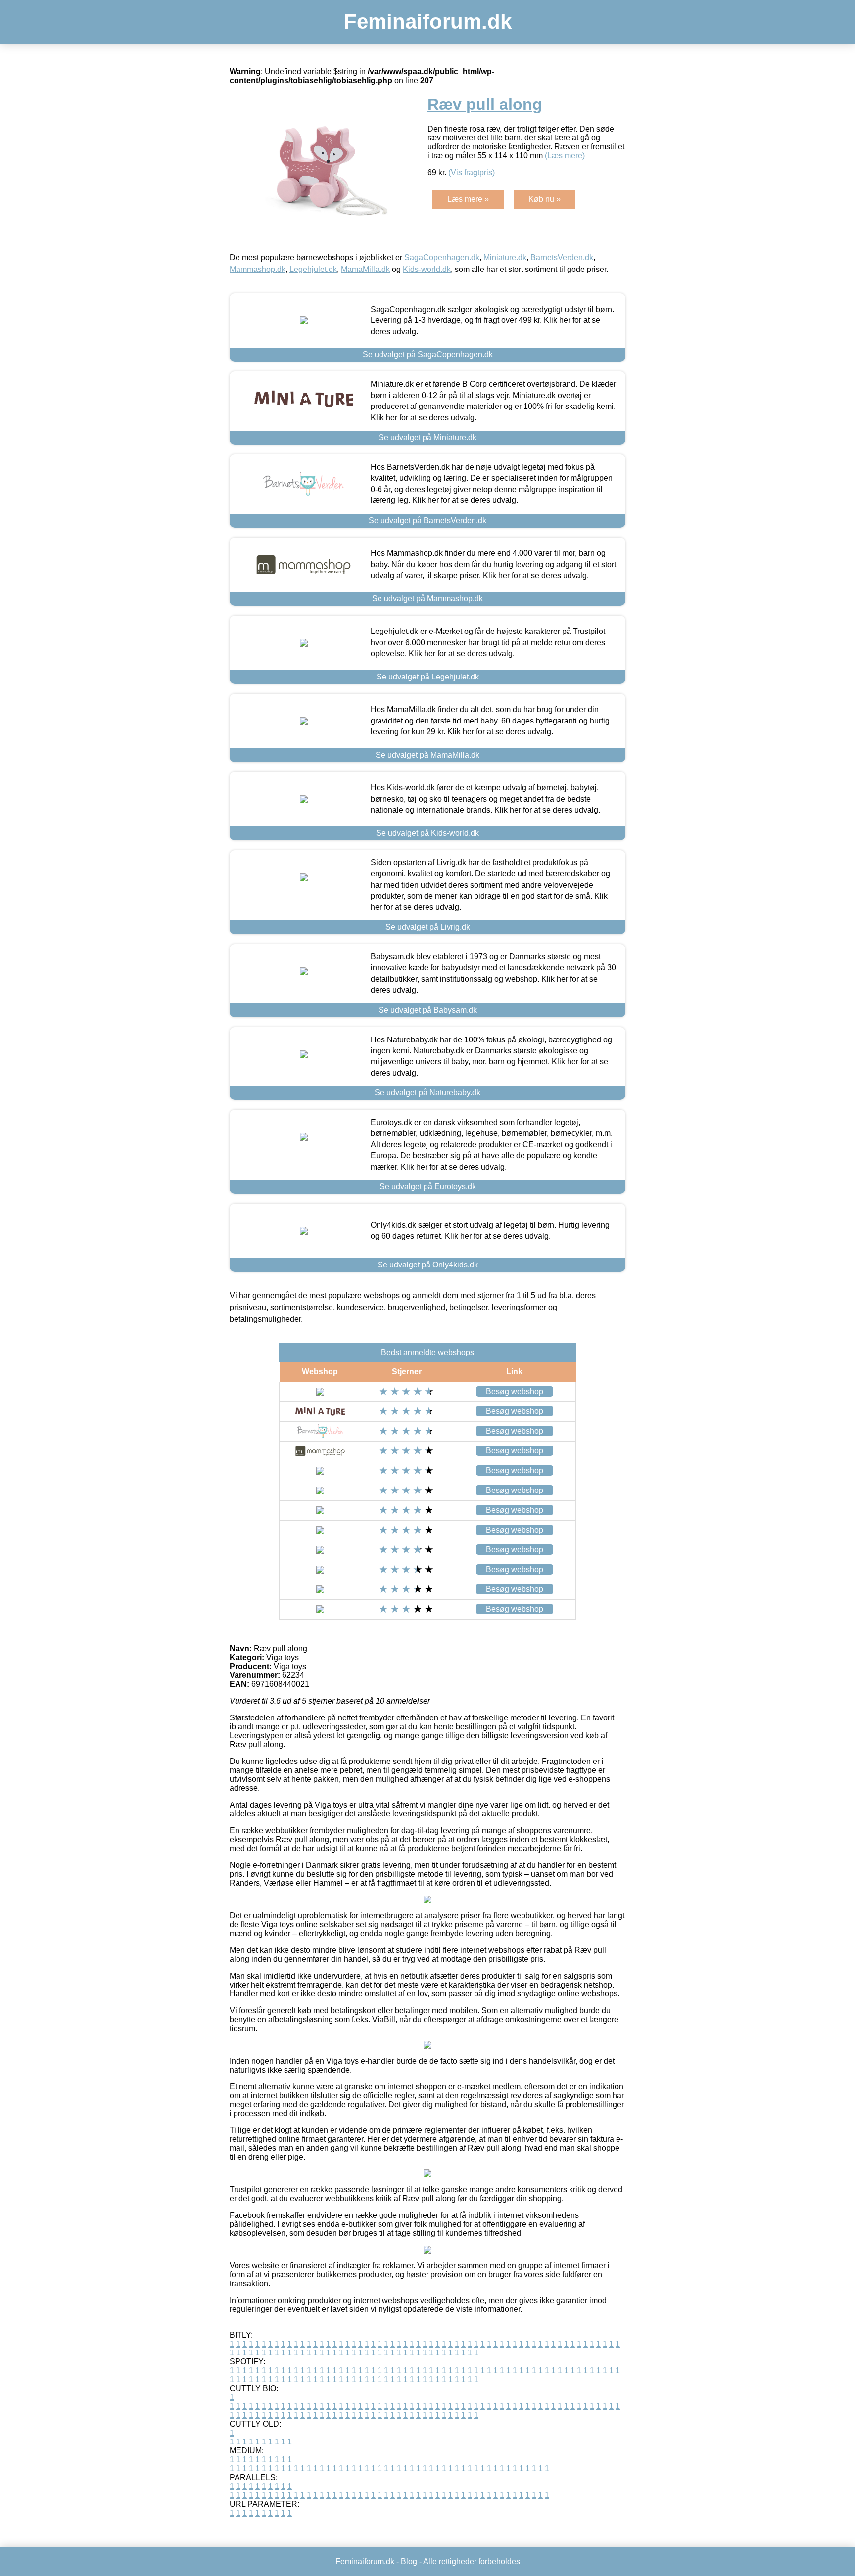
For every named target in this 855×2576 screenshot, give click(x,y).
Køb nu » (545, 199)
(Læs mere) (565, 156)
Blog (409, 2561)
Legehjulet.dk (313, 269)
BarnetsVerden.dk (562, 257)
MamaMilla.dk (365, 269)
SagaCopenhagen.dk (442, 257)
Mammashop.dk (258, 269)
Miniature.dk (505, 257)
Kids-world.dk (427, 269)
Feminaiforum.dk (428, 22)
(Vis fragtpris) (472, 172)
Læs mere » (468, 199)
